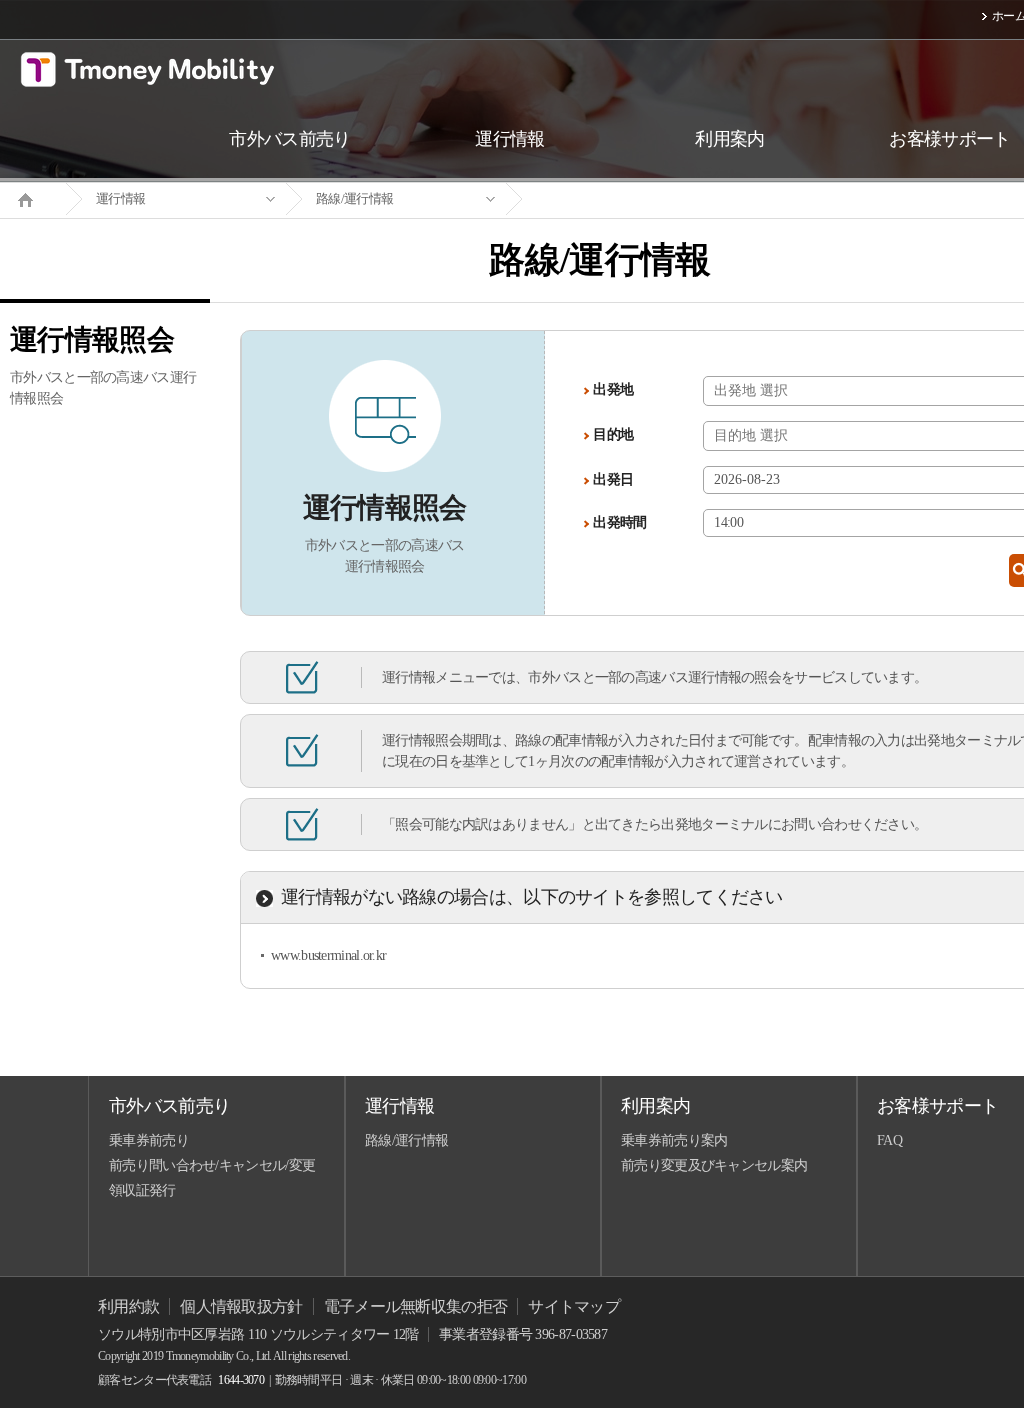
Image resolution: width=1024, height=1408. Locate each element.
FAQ (889, 1140)
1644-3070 (241, 1380)
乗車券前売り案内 (674, 1140)
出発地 (613, 389)
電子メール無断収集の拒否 (416, 1306)
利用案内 (655, 1106)
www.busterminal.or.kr (328, 955)
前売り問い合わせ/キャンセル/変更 (212, 1165)
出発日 (613, 479)
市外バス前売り (169, 1106)
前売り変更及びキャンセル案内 (714, 1165)
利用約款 (128, 1306)
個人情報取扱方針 (241, 1306)
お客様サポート (937, 1106)
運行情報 (120, 198)
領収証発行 (142, 1190)
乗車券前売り (149, 1140)
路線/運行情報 (354, 198)
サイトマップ (574, 1306)
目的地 (613, 434)
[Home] (33, 198)
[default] (616, 199)
